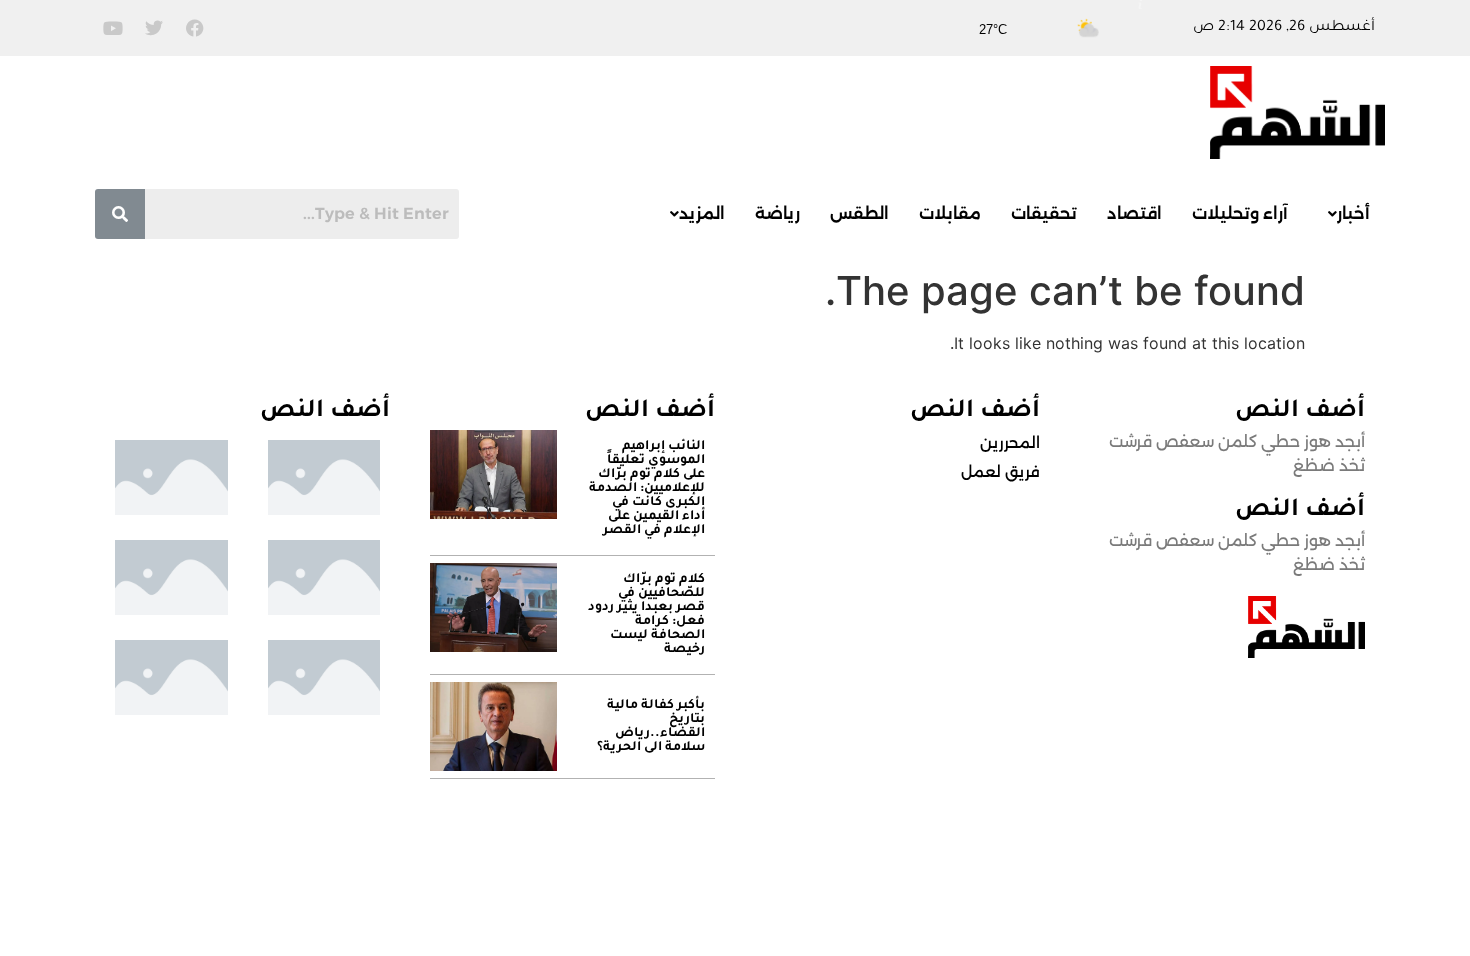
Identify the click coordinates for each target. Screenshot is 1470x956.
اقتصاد (1134, 213)
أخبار (1353, 213)
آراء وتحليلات (1240, 213)
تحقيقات (1044, 213)
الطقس (859, 213)
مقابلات (950, 213)
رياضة (777, 213)
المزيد (702, 213)
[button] (1344, 214)
